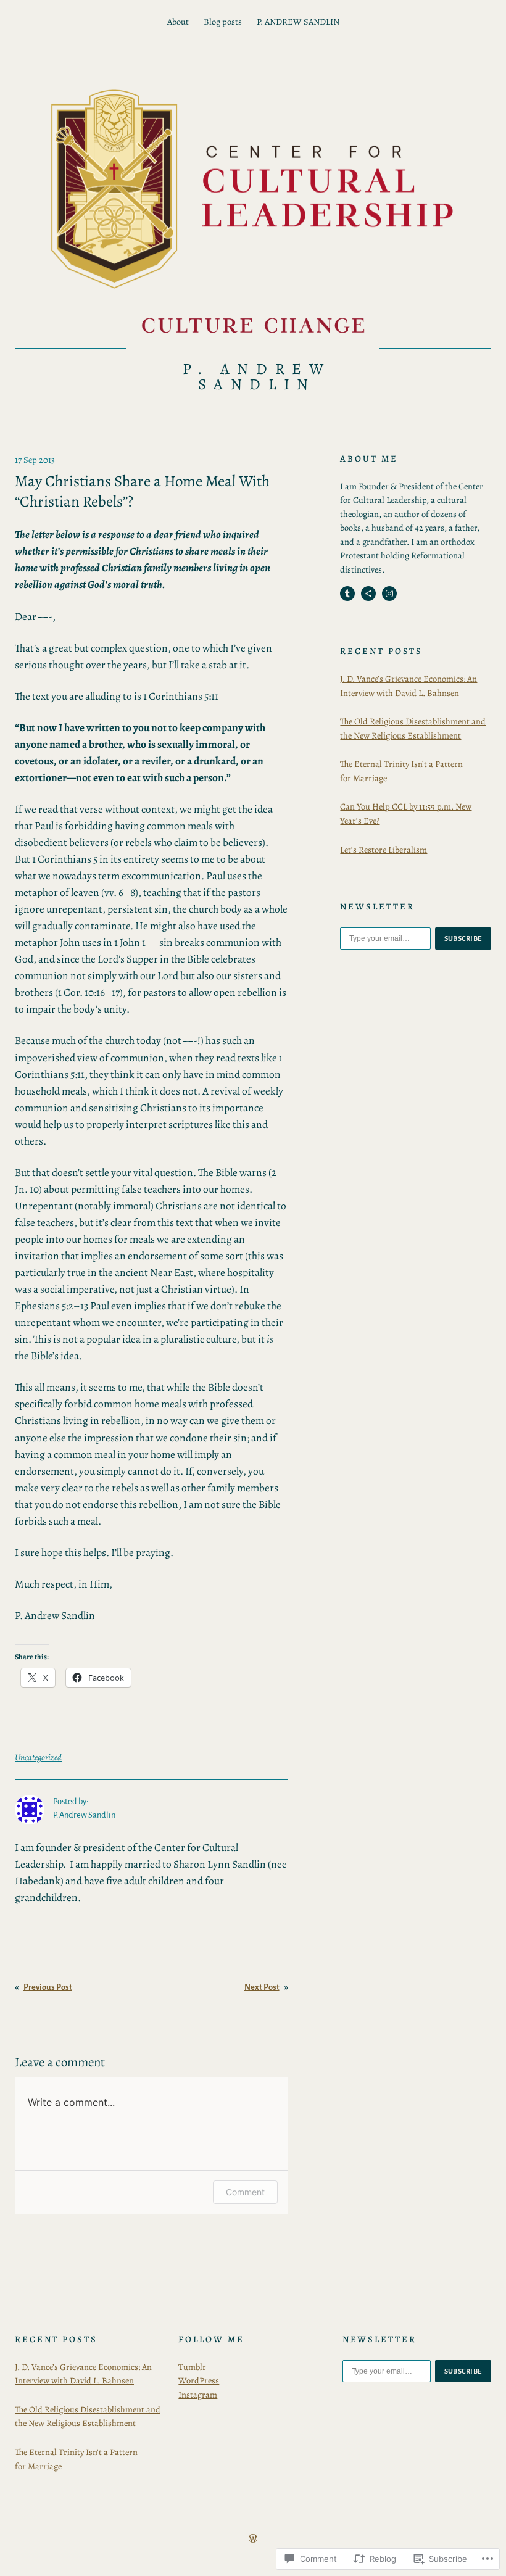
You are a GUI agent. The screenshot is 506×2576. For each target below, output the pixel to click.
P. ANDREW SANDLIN (298, 22)
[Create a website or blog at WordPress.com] (253, 2539)
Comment (245, 2192)
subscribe (463, 938)
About (178, 22)
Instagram (198, 2395)
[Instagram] (389, 594)
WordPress (199, 2380)
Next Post (262, 1987)
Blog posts (223, 22)
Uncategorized (38, 1757)
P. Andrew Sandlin (257, 377)
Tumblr (192, 2367)
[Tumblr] (347, 594)
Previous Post (48, 1987)
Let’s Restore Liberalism (384, 850)
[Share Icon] (368, 594)
